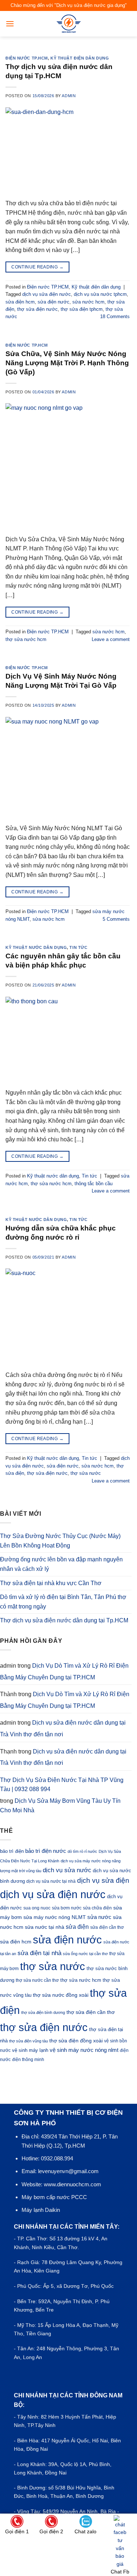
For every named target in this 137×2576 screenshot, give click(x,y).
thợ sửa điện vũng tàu (28, 2041)
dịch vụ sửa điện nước (47, 294)
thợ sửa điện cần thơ (91, 2012)
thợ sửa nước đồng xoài (61, 1995)
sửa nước (99, 1917)
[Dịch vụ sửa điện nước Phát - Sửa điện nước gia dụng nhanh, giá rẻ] (68, 24)
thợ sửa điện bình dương (43, 2012)
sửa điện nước (54, 302)
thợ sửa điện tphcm (82, 309)
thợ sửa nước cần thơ (37, 1980)
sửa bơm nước (67, 1908)
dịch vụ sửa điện (103, 1880)
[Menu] (10, 24)
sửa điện (77, 1927)
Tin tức (78, 947)
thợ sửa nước (86, 1473)
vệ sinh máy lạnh (30, 2050)
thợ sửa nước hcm (26, 639)
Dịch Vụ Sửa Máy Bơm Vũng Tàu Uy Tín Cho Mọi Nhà (60, 1806)
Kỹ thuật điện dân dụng (80, 58)
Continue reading (37, 267)
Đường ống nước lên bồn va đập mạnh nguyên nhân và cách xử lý (61, 1564)
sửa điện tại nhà (39, 1953)
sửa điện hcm (20, 302)
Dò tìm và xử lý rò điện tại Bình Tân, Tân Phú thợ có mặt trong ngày (63, 1602)
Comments (115, 316)
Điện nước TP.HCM (27, 58)
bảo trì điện (12, 1851)
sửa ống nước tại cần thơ (85, 1954)
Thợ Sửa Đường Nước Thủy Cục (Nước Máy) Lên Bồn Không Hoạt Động (60, 1541)
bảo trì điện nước (46, 1851)
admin (69, 96)
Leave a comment (111, 639)
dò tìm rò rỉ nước (82, 1851)
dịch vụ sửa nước (67, 1870)
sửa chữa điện (97, 1908)
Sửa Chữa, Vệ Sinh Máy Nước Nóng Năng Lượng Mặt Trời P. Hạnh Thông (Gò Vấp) (67, 363)
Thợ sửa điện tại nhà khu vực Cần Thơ (51, 1583)
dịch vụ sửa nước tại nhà (51, 1881)
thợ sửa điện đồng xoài (76, 2041)
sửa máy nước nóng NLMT (55, 1917)
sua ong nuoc (37, 1908)
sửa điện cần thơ (107, 1927)
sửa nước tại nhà (45, 1927)
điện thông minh (28, 2060)
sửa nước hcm (88, 302)
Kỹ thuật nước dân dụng (36, 947)
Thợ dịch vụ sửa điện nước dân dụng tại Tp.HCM (64, 1620)
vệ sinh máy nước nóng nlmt (84, 2050)
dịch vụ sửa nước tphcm (100, 294)
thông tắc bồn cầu (94, 1184)
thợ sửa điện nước (37, 309)
